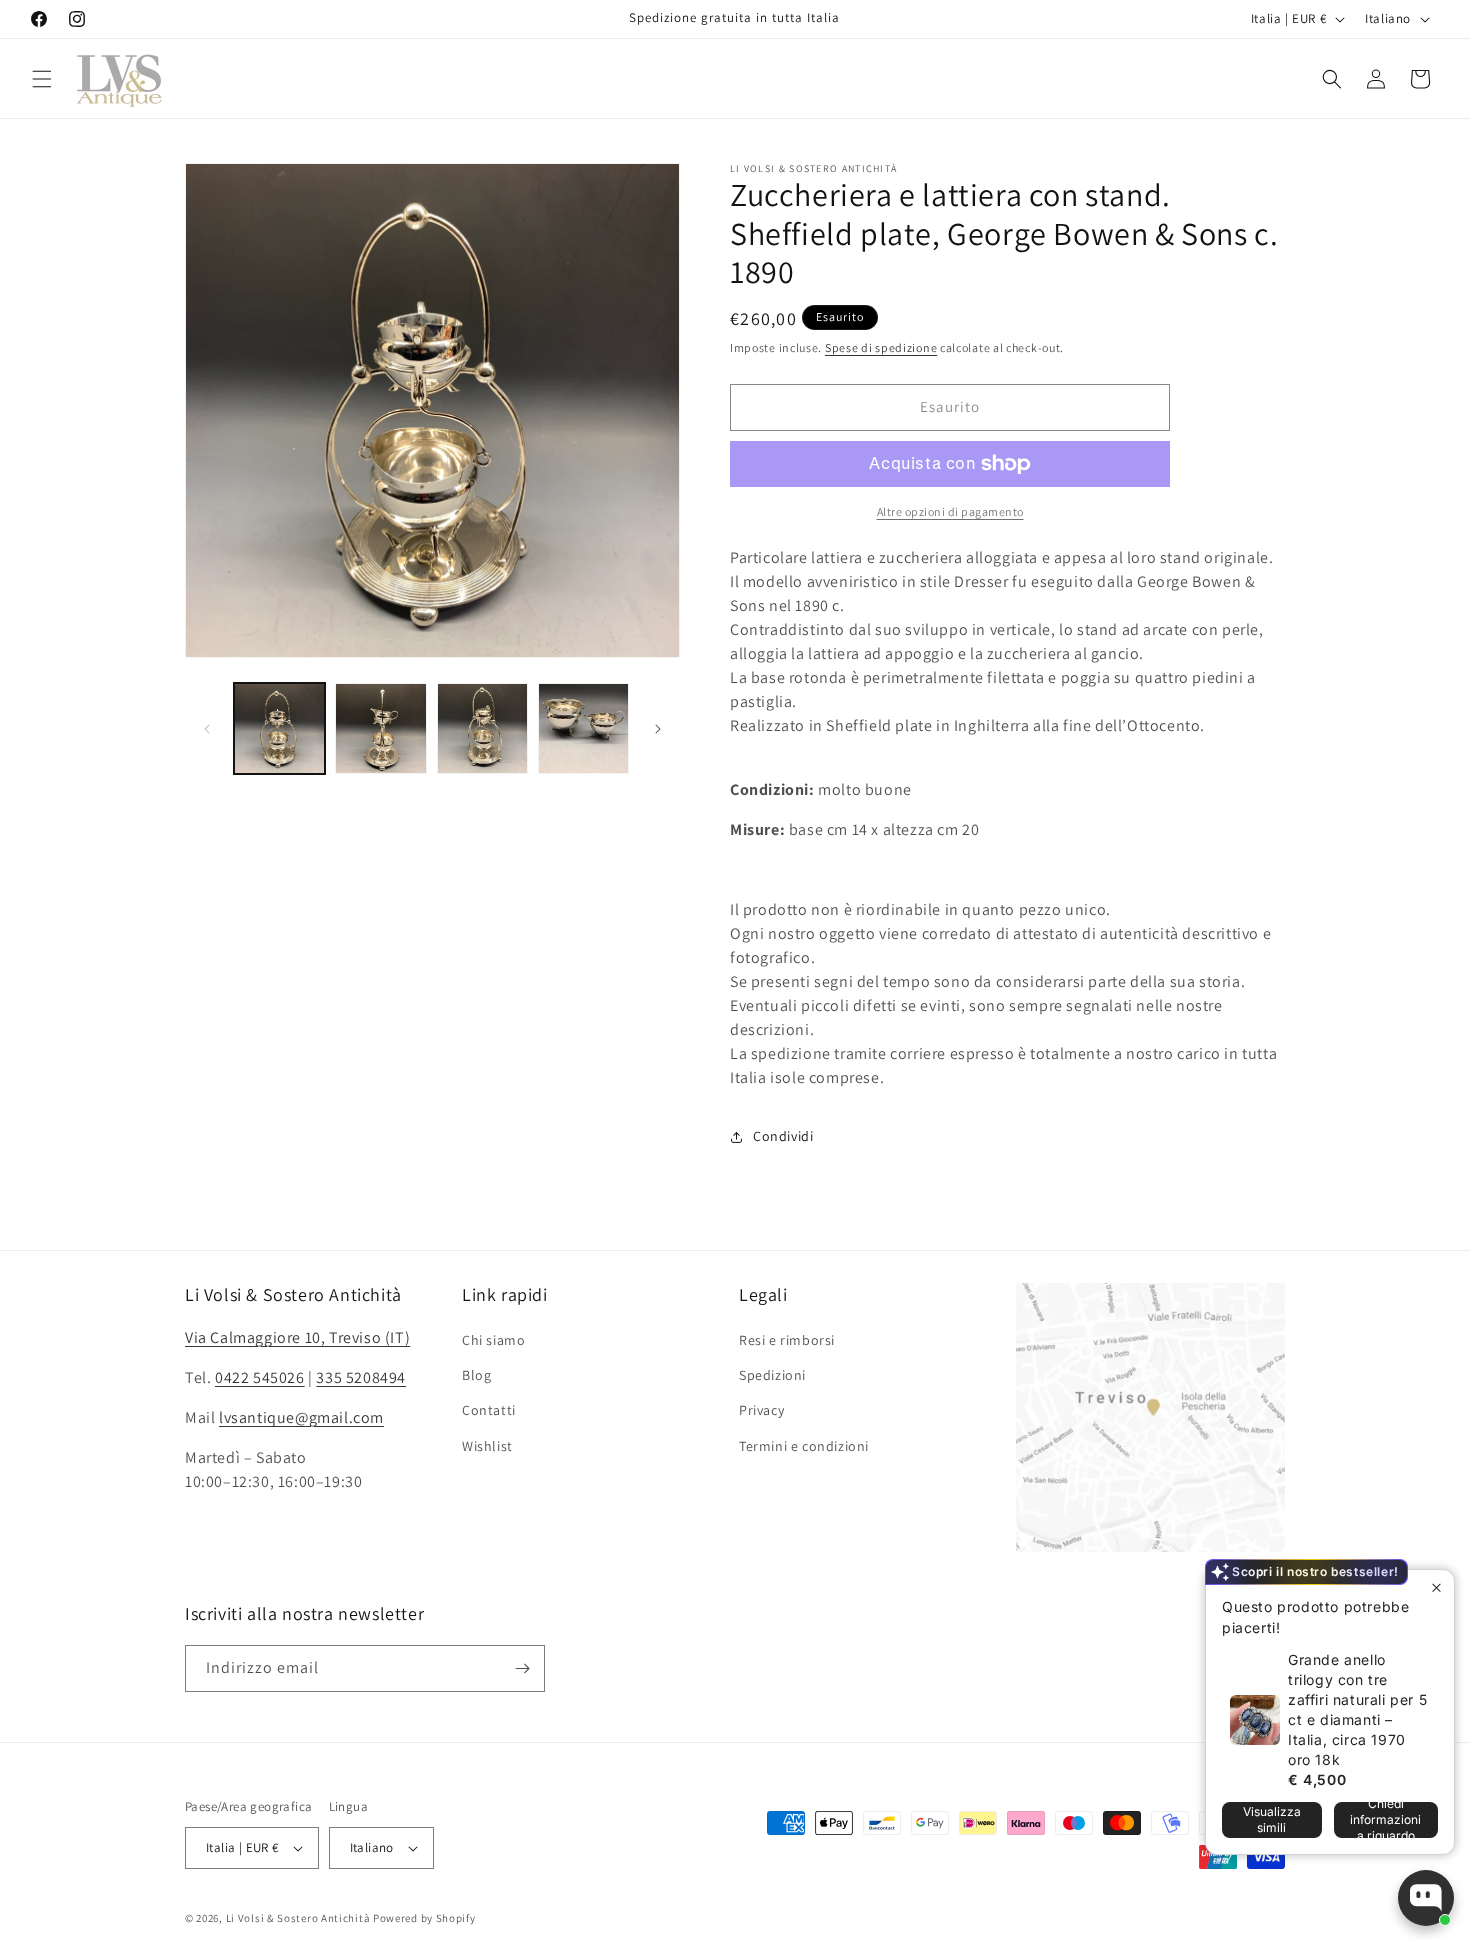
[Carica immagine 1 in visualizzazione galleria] (279, 728)
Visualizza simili (1272, 1819)
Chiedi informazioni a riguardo (1385, 1820)
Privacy (761, 1410)
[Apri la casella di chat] (1426, 1898)
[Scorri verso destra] (658, 729)
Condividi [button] (783, 1136)
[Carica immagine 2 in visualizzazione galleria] (380, 728)
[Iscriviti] (522, 1668)
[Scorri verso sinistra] (207, 729)
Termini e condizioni (804, 1446)
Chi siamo (493, 1340)
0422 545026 (260, 1377)
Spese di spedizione (881, 347)
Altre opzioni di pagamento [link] (950, 511)
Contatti (489, 1410)
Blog (476, 1375)
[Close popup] (1436, 1587)
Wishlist (487, 1446)
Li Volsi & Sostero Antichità (298, 1918)
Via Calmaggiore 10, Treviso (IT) (297, 1337)
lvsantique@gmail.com (301, 1417)
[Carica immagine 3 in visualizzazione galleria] (482, 728)
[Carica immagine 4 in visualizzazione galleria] (583, 728)
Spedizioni (772, 1375)
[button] (42, 79)
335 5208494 (361, 1377)
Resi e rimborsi (787, 1340)
